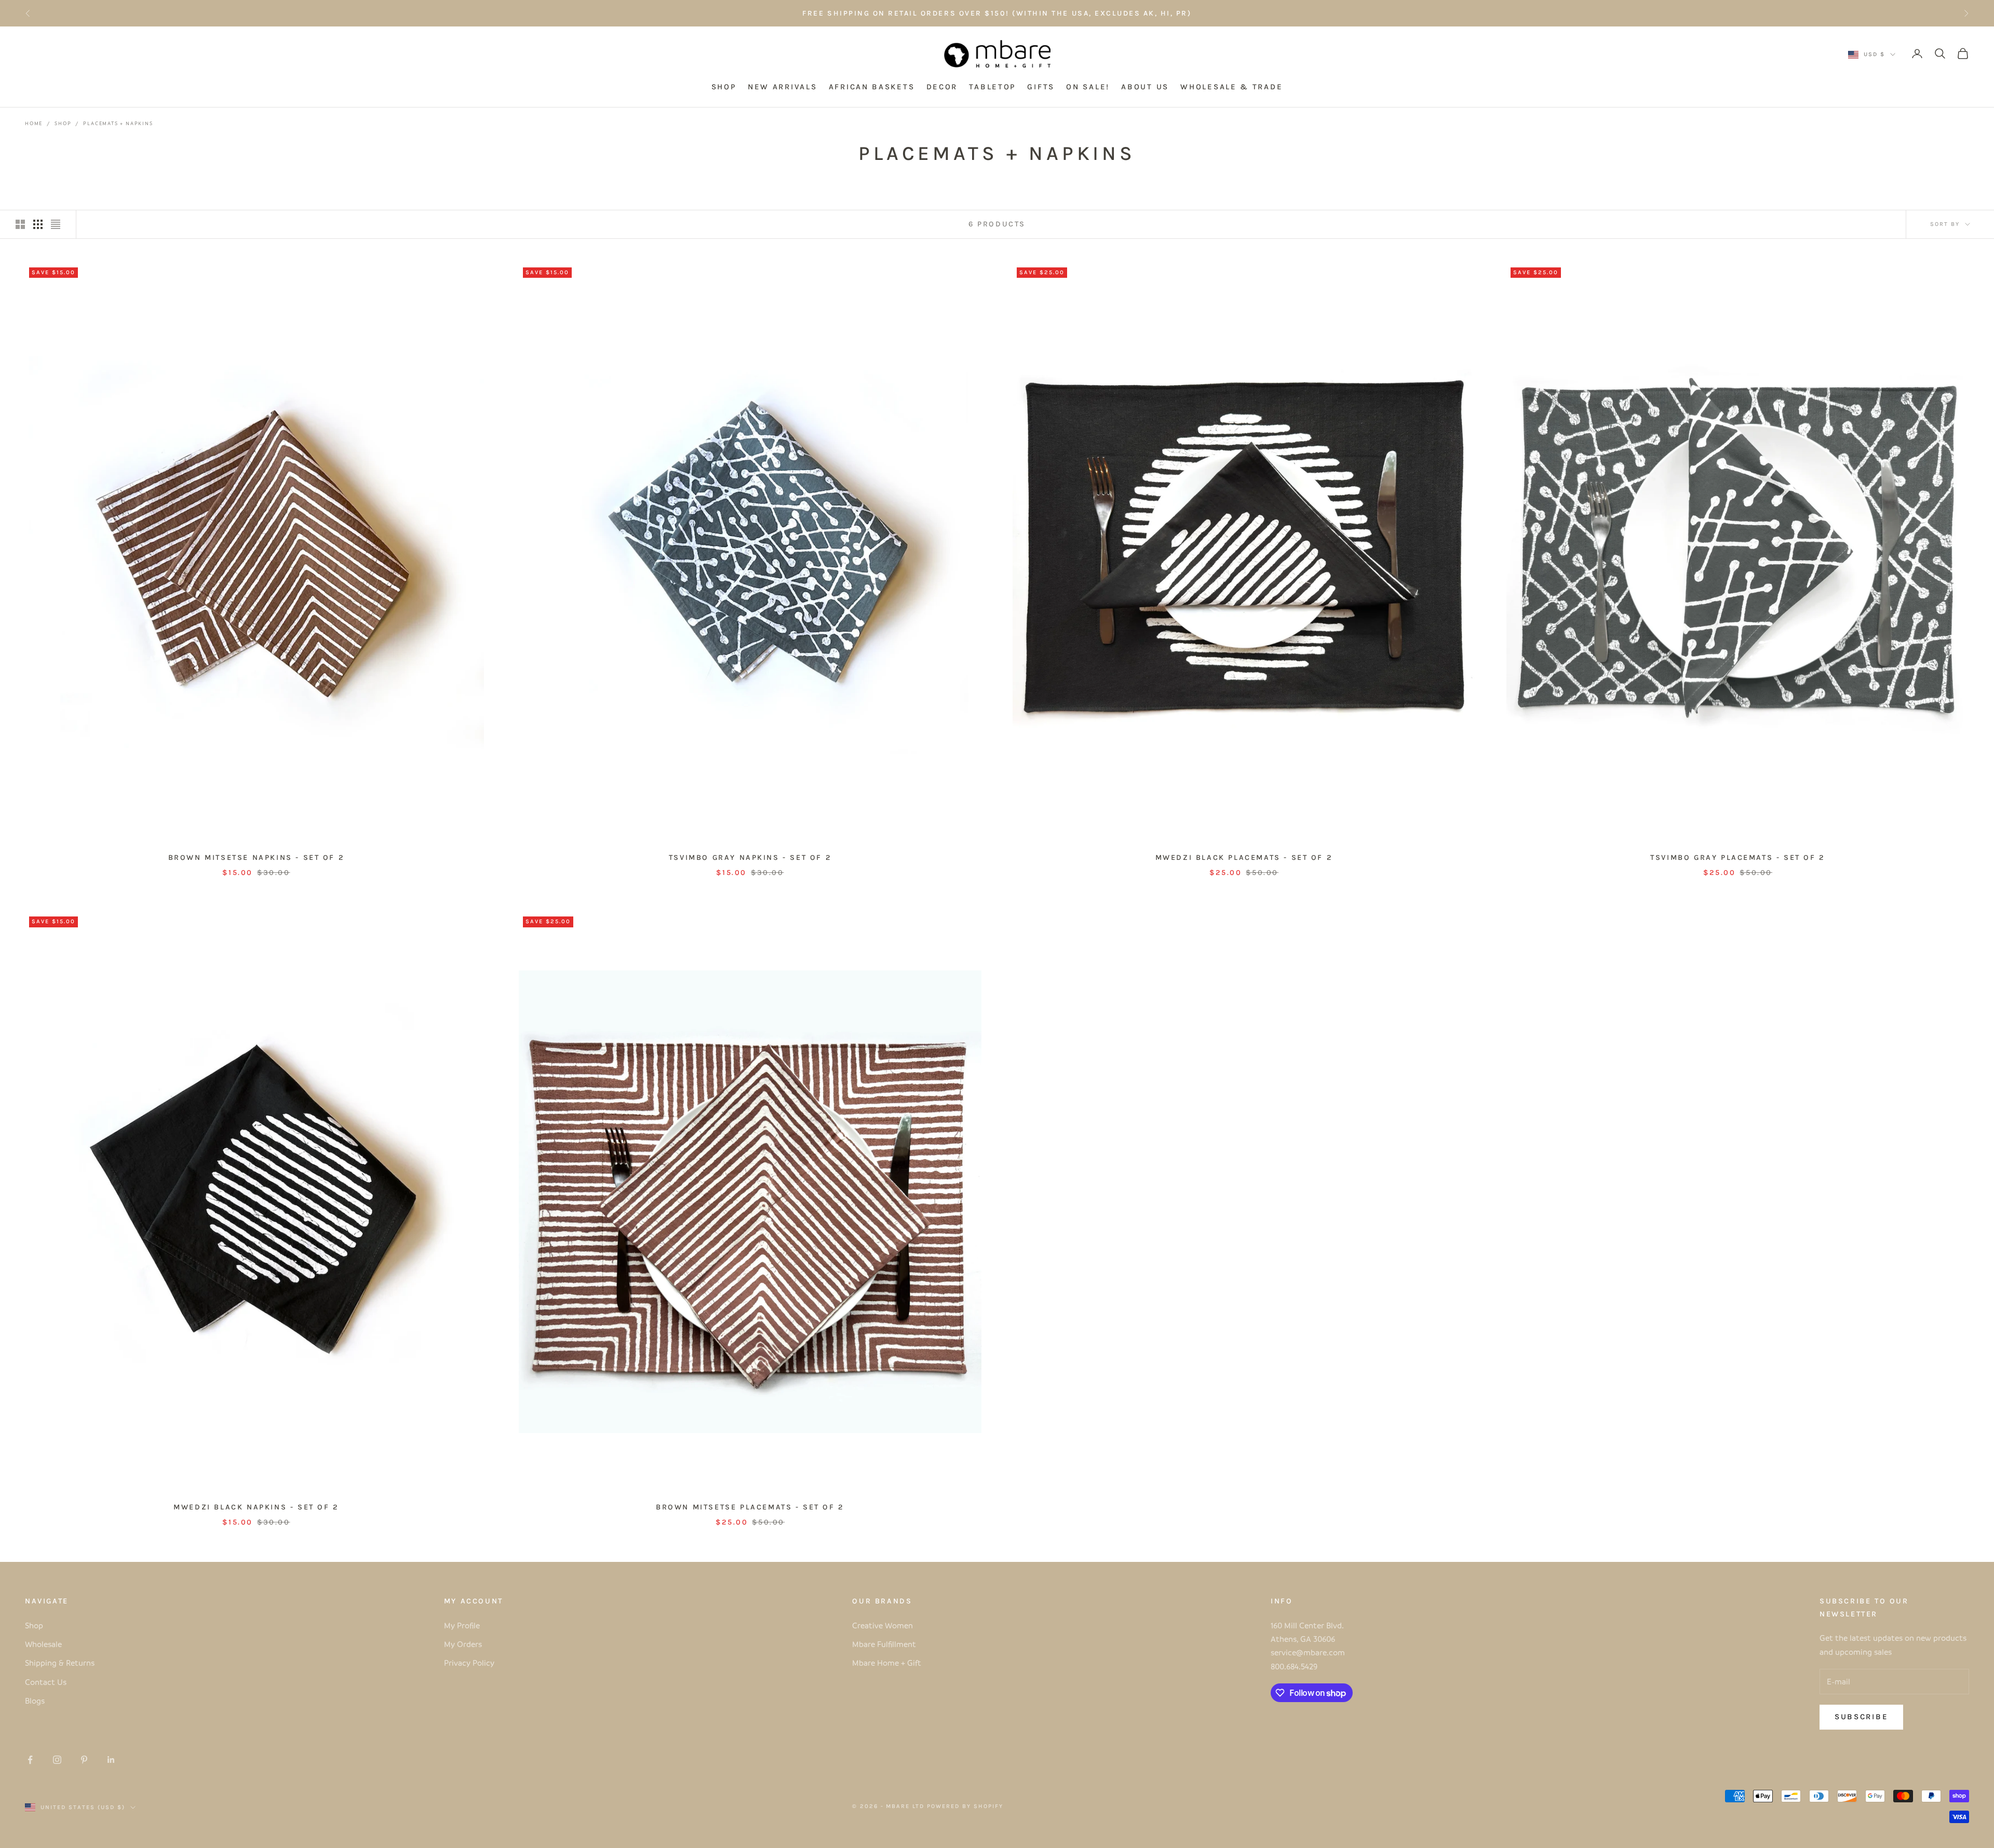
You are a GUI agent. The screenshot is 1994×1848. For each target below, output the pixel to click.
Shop (63, 123)
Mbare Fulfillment (884, 1644)
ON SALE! (1088, 87)
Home (34, 123)
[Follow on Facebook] (30, 1760)
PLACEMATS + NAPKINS (118, 123)
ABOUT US (1145, 87)
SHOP (724, 87)
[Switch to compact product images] (56, 224)
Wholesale (43, 1644)
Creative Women (883, 1625)
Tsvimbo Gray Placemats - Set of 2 (1738, 858)
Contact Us (46, 1682)
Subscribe (1861, 1717)
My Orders (463, 1644)
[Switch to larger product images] (20, 224)
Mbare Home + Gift (887, 1663)
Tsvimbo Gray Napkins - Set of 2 (750, 858)
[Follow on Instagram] (57, 1760)
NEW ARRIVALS (782, 87)
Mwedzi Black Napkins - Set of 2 (256, 1507)
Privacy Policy (469, 1663)
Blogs (35, 1701)
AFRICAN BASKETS (872, 87)
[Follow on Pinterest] (84, 1760)
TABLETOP (992, 87)
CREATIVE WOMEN (1073, 13)
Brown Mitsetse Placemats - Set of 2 (750, 1507)
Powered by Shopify (965, 1806)
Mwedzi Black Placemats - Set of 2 (1244, 858)
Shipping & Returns (60, 1663)
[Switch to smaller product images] (38, 224)
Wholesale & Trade (1231, 87)
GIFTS (1041, 87)
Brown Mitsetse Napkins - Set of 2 (257, 858)
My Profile (462, 1625)
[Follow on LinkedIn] (111, 1760)
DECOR (942, 87)
